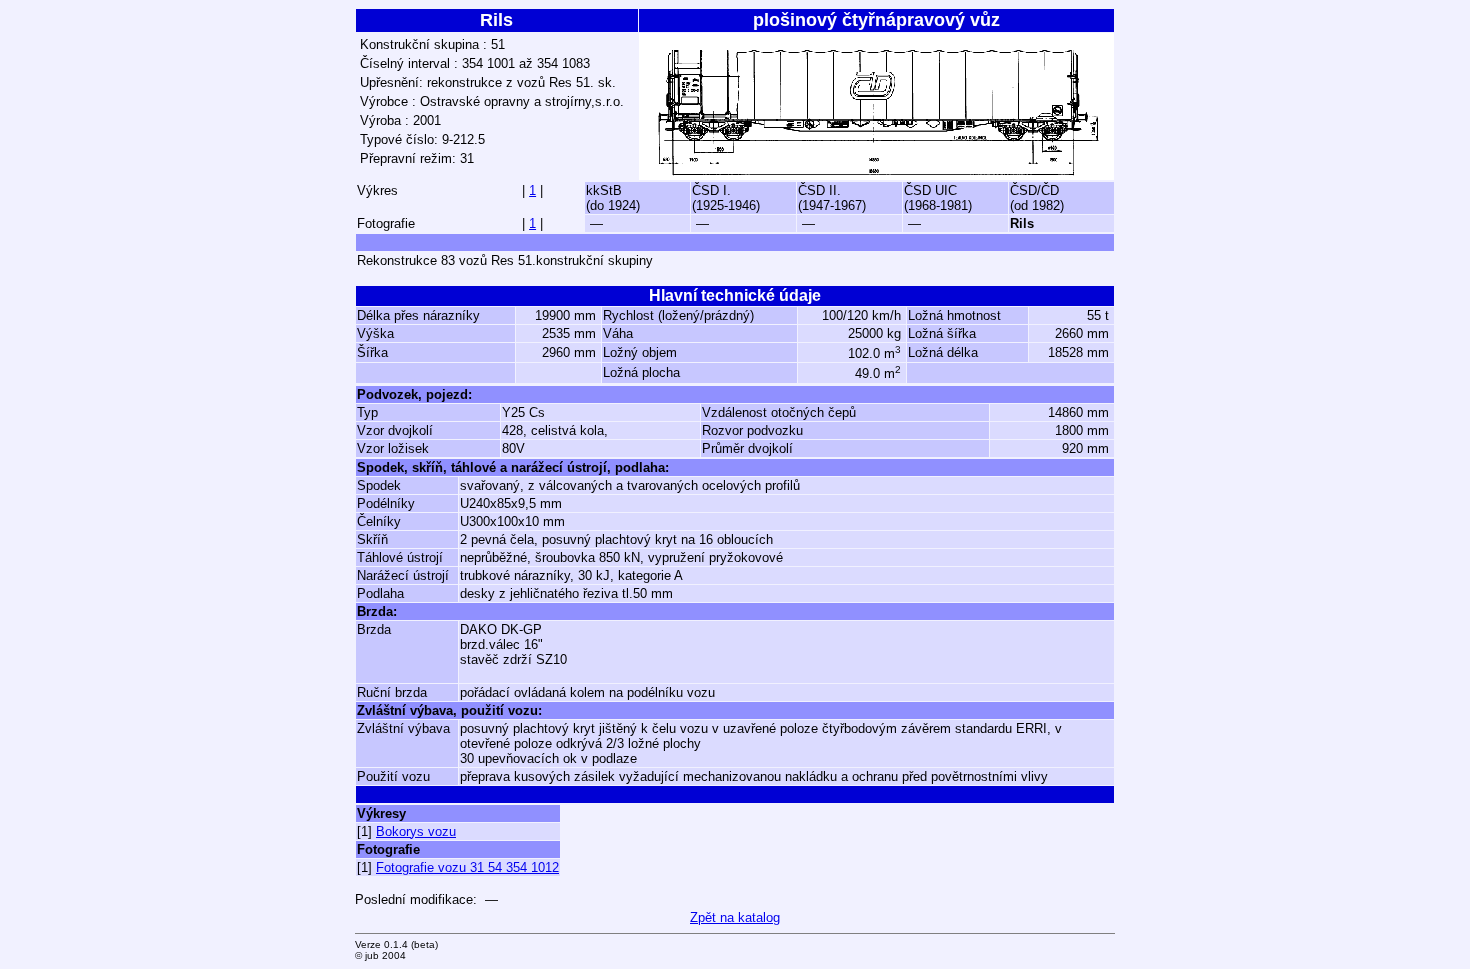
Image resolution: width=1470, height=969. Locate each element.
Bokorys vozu (416, 831)
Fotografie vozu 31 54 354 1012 (467, 867)
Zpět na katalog (735, 917)
